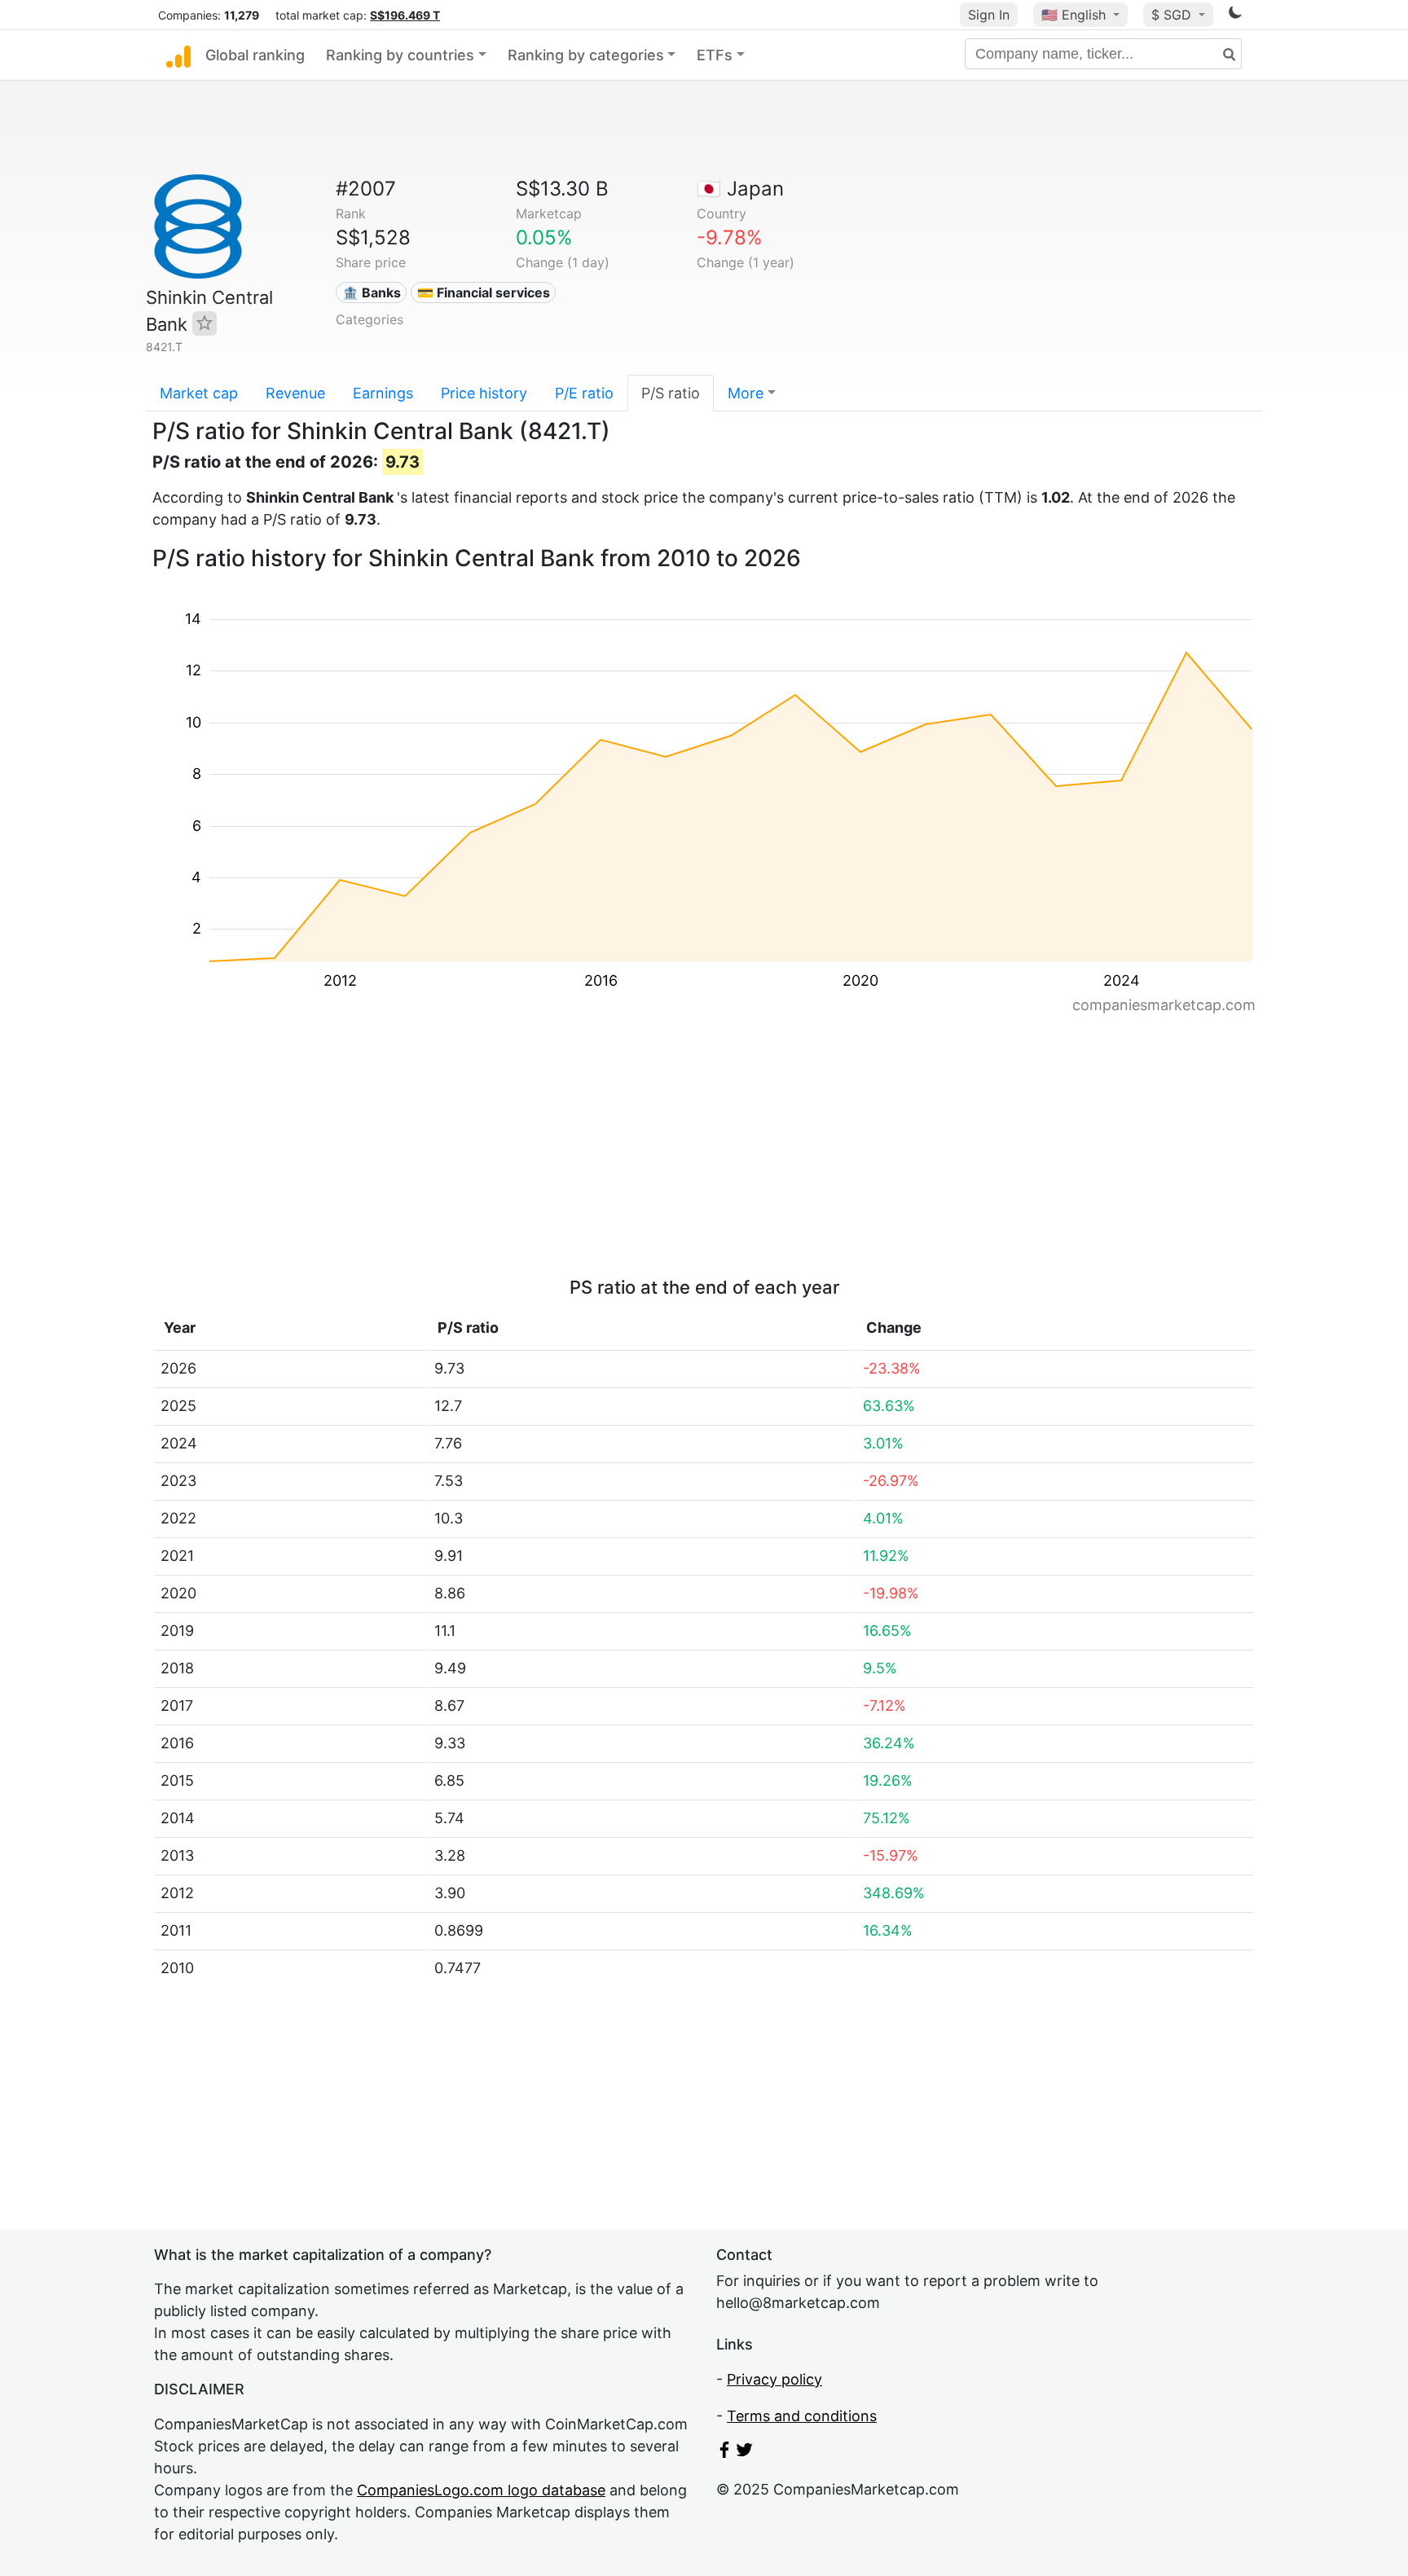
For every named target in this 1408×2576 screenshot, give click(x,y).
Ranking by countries (400, 55)
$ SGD (1173, 15)
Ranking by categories (586, 55)
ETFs (715, 55)
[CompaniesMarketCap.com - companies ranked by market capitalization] (178, 55)
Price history (484, 393)
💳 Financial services (484, 292)
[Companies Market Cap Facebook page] (724, 2453)
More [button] (746, 393)
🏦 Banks (372, 292)
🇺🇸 (1074, 15)
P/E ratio (584, 393)
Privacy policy (774, 2379)
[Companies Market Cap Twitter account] (745, 2453)
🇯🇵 (740, 189)
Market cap (199, 393)
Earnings (383, 393)
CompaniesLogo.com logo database (481, 2490)
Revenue (295, 393)
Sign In (989, 15)
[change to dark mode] (1235, 15)
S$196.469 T (405, 15)
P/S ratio (671, 393)
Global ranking (255, 55)
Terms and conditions (802, 2416)
